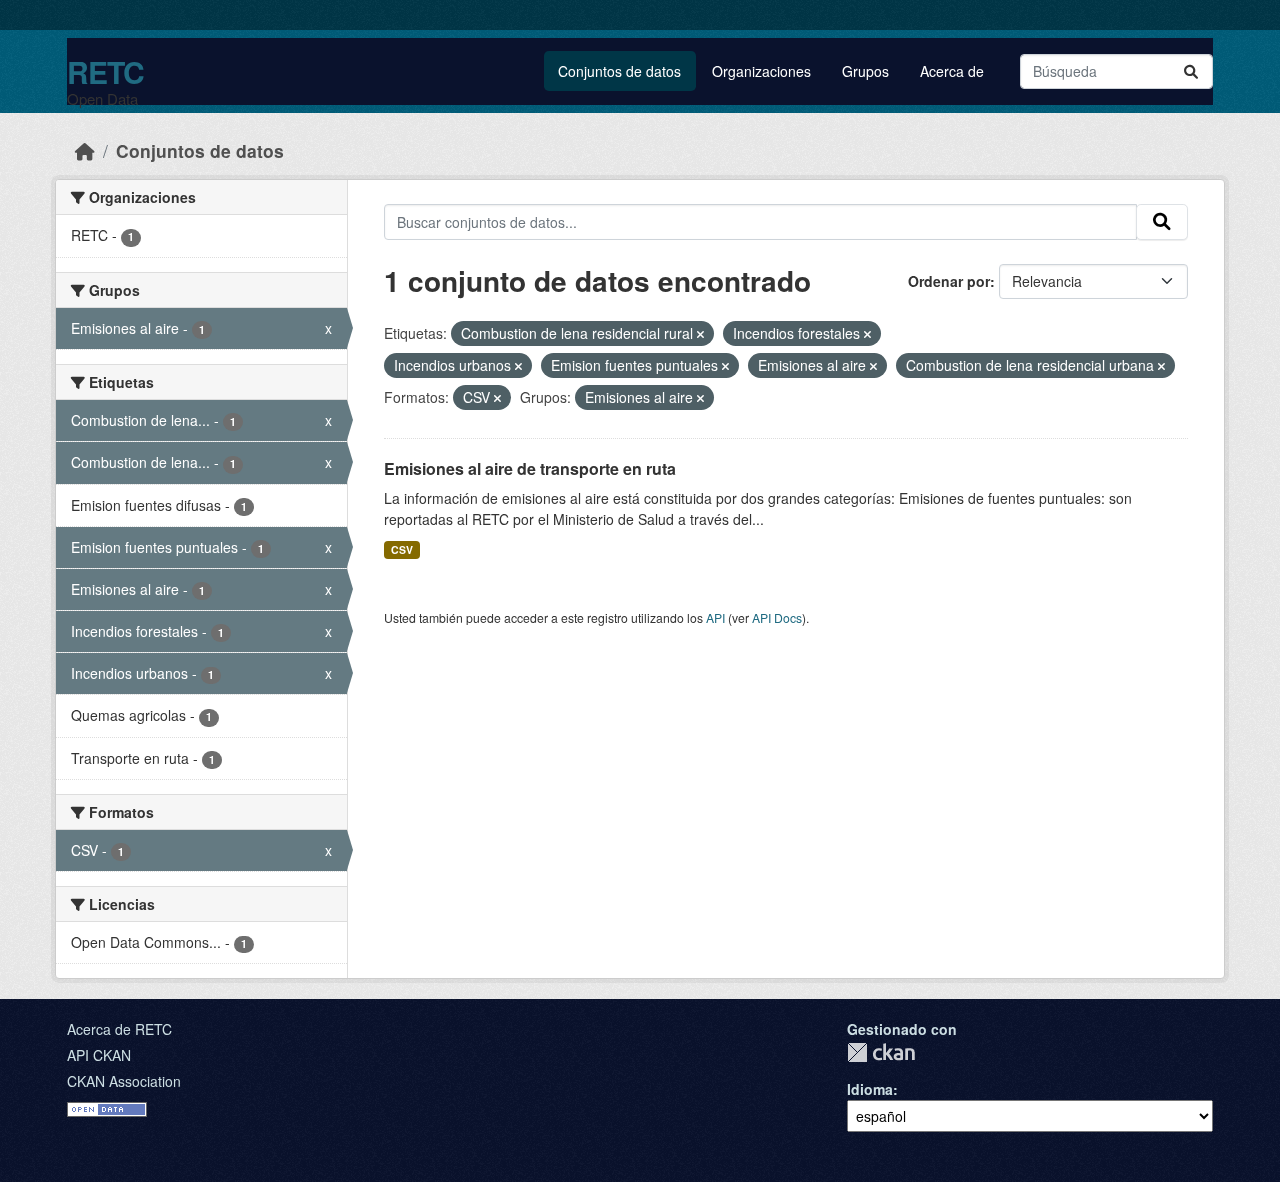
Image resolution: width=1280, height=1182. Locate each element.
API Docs (777, 617)
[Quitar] (700, 334)
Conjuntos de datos (619, 71)
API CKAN (99, 1055)
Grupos (865, 71)
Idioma (870, 1089)
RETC (105, 71)
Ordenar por (949, 281)
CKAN (881, 1052)
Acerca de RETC (119, 1029)
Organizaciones (761, 71)
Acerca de (952, 71)
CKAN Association (124, 1081)
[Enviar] (1191, 71)
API (715, 617)
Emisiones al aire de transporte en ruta (530, 468)
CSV (402, 549)
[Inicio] (85, 150)
